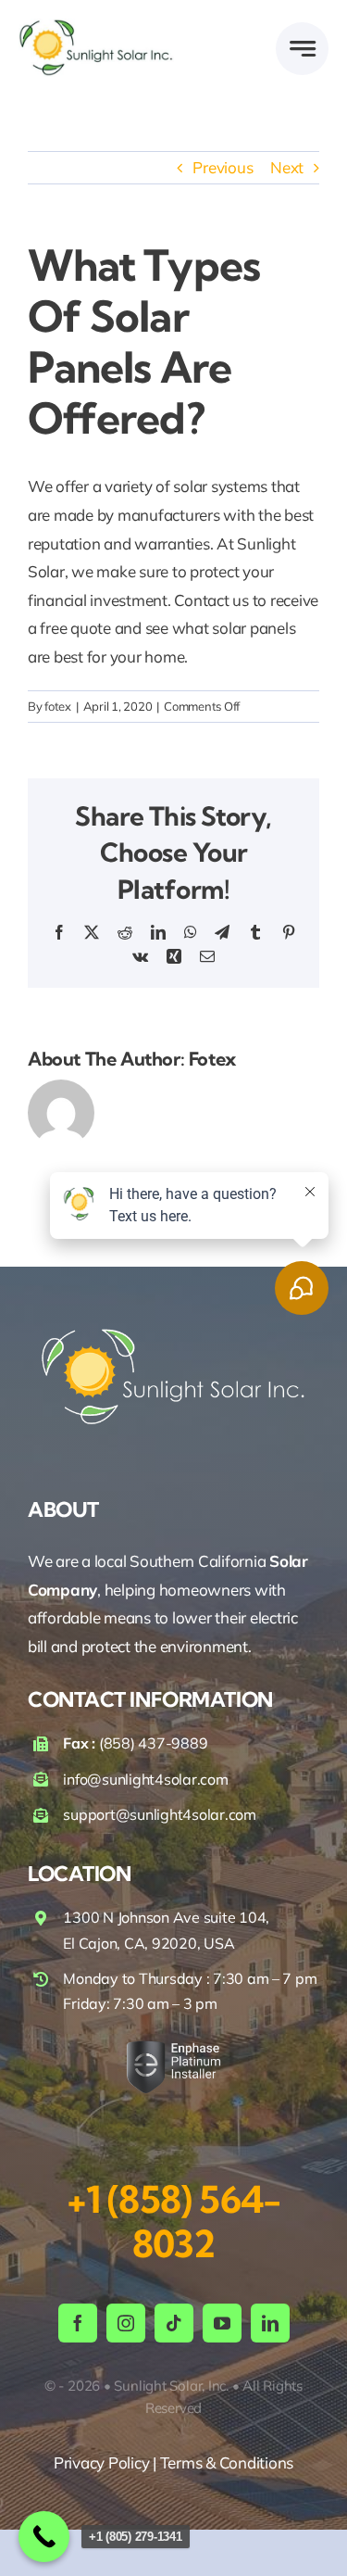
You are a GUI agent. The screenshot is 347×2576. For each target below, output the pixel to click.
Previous (223, 167)
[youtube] (222, 2323)
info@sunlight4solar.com (145, 1779)
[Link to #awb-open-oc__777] (302, 49)
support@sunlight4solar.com (159, 1814)
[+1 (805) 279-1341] (44, 2537)
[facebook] (78, 2323)
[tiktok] (174, 2323)
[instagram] (126, 2323)
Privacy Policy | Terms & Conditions (173, 2462)
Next (287, 167)
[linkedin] (270, 2323)
